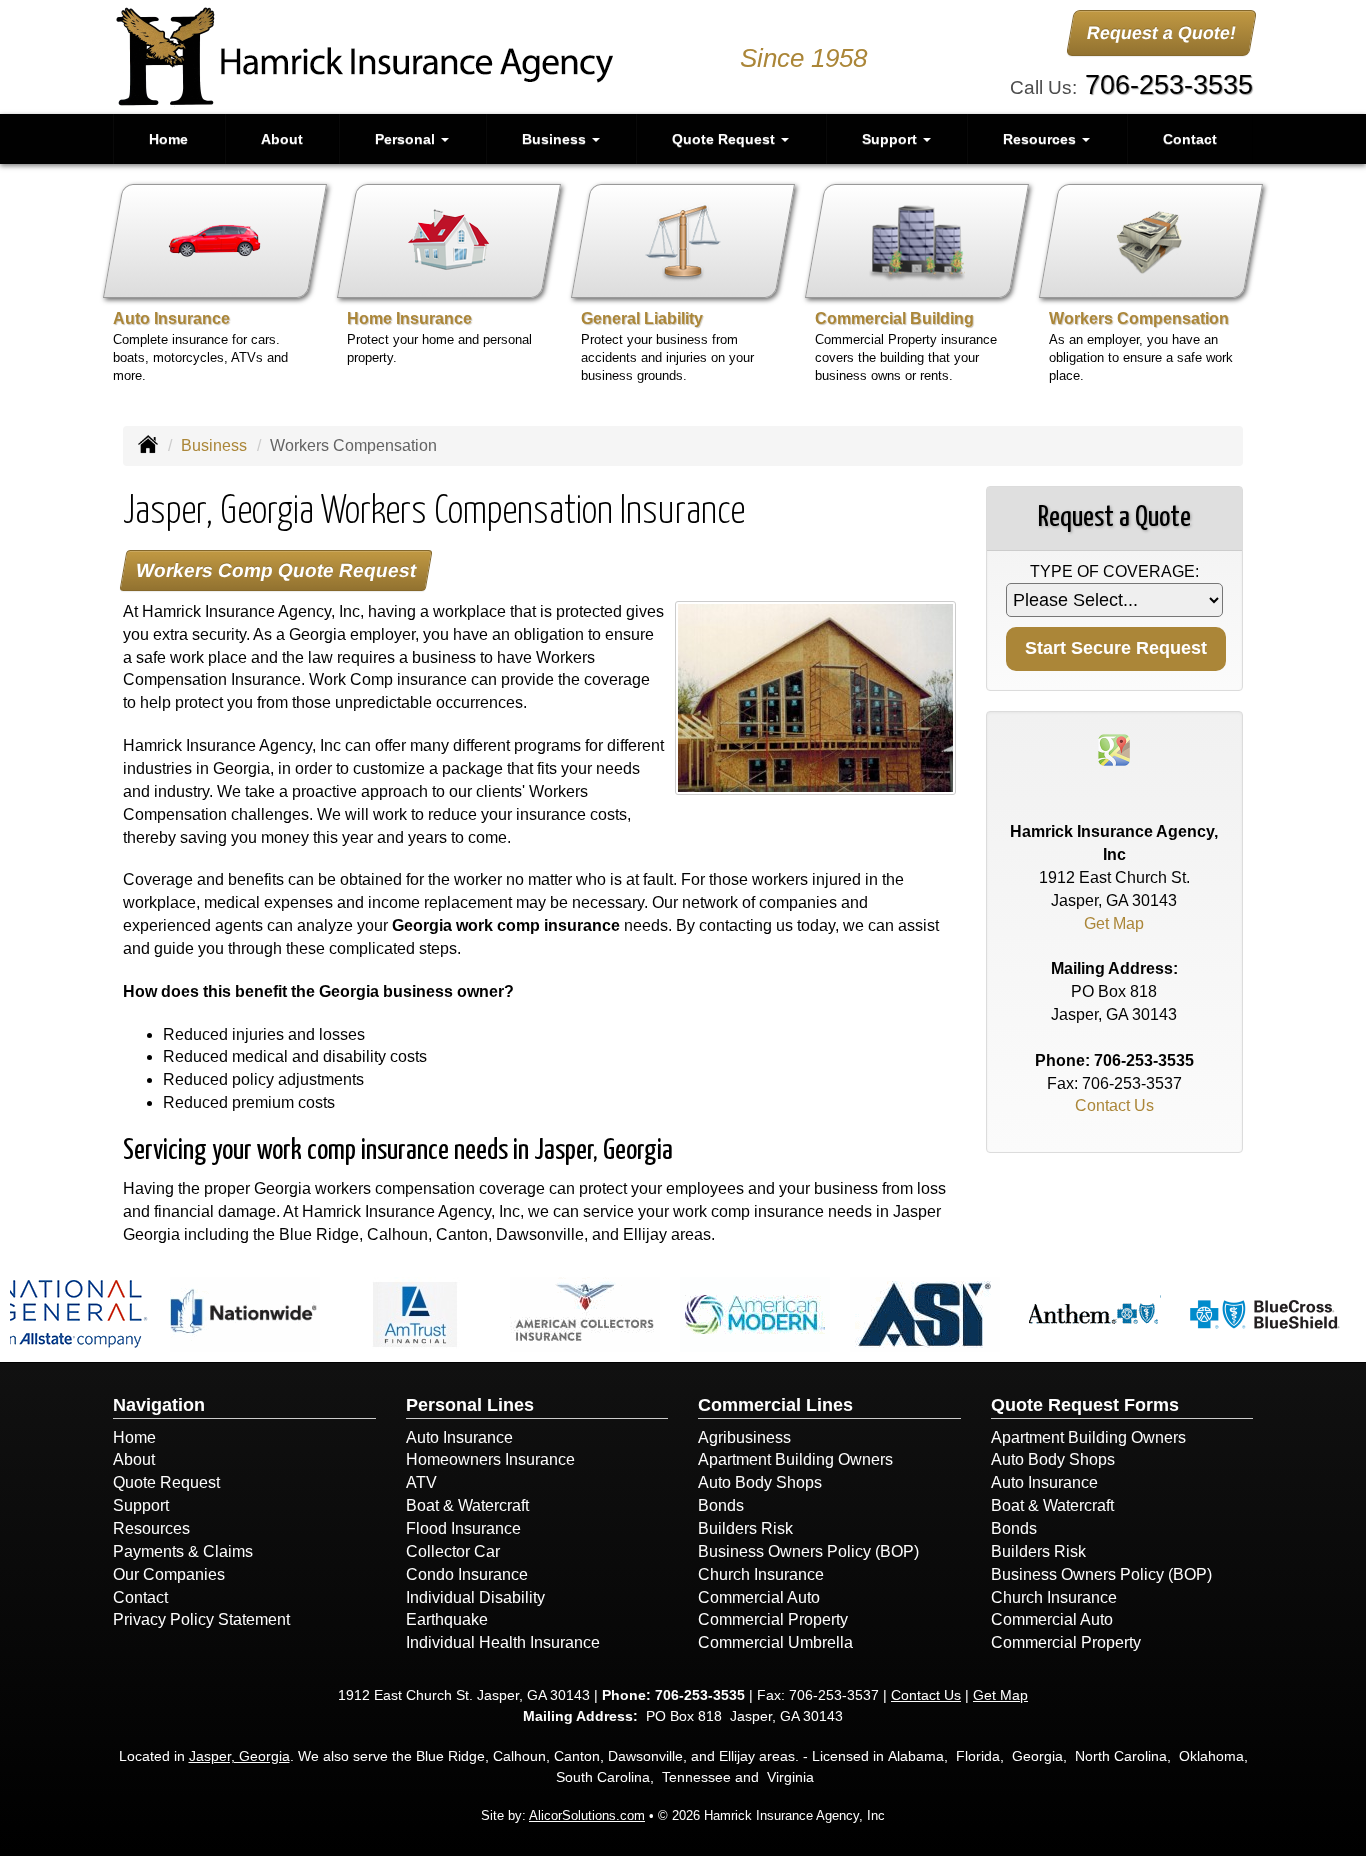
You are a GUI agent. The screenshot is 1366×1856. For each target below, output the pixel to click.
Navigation (159, 1405)
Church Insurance (761, 1574)
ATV (421, 1482)
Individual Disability (475, 1597)
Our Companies (169, 1574)
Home (168, 139)
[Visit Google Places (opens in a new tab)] (1114, 748)
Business (214, 445)
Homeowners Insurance (490, 1459)
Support (141, 1505)
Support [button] (891, 139)
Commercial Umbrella (775, 1642)
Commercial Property (773, 1619)
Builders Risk (745, 1528)
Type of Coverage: (1114, 571)
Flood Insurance (463, 1528)
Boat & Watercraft (467, 1505)
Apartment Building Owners (795, 1459)
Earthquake (447, 1619)
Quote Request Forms (1085, 1405)
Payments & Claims (183, 1551)
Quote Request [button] (725, 139)
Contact (1190, 139)
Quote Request (166, 1482)
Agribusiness (744, 1437)
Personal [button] (407, 139)
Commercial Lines (775, 1405)
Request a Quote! (1161, 33)
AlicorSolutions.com (587, 1815)
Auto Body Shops (760, 1482)
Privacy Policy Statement (201, 1619)
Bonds (721, 1505)
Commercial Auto (759, 1597)
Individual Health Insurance (503, 1642)
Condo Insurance (467, 1574)
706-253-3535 (1169, 84)
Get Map (1114, 923)
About (282, 139)
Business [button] (556, 139)
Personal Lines (470, 1405)
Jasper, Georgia (239, 1756)
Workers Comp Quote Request (276, 570)
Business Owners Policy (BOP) (808, 1551)
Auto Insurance (459, 1437)
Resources (151, 1528)
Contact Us (1114, 1105)
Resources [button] (1041, 139)
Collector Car (453, 1551)
